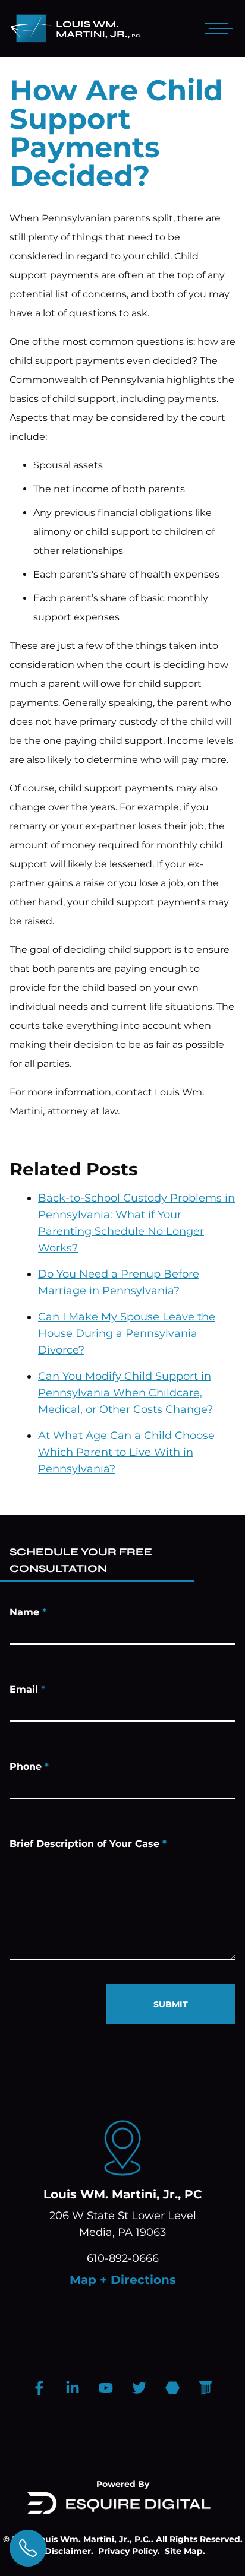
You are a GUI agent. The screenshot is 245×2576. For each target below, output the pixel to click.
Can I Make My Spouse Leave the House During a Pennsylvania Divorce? (127, 1333)
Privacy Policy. (129, 2551)
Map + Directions (123, 2280)
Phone (29, 1767)
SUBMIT (171, 2004)
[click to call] (28, 2548)
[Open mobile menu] (216, 28)
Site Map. (185, 2551)
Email (27, 1689)
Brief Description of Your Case (88, 1844)
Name (28, 1612)
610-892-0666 (123, 2258)
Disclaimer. (69, 2551)
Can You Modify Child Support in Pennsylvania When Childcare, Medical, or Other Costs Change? (125, 1393)
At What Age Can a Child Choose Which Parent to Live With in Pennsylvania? (126, 1452)
